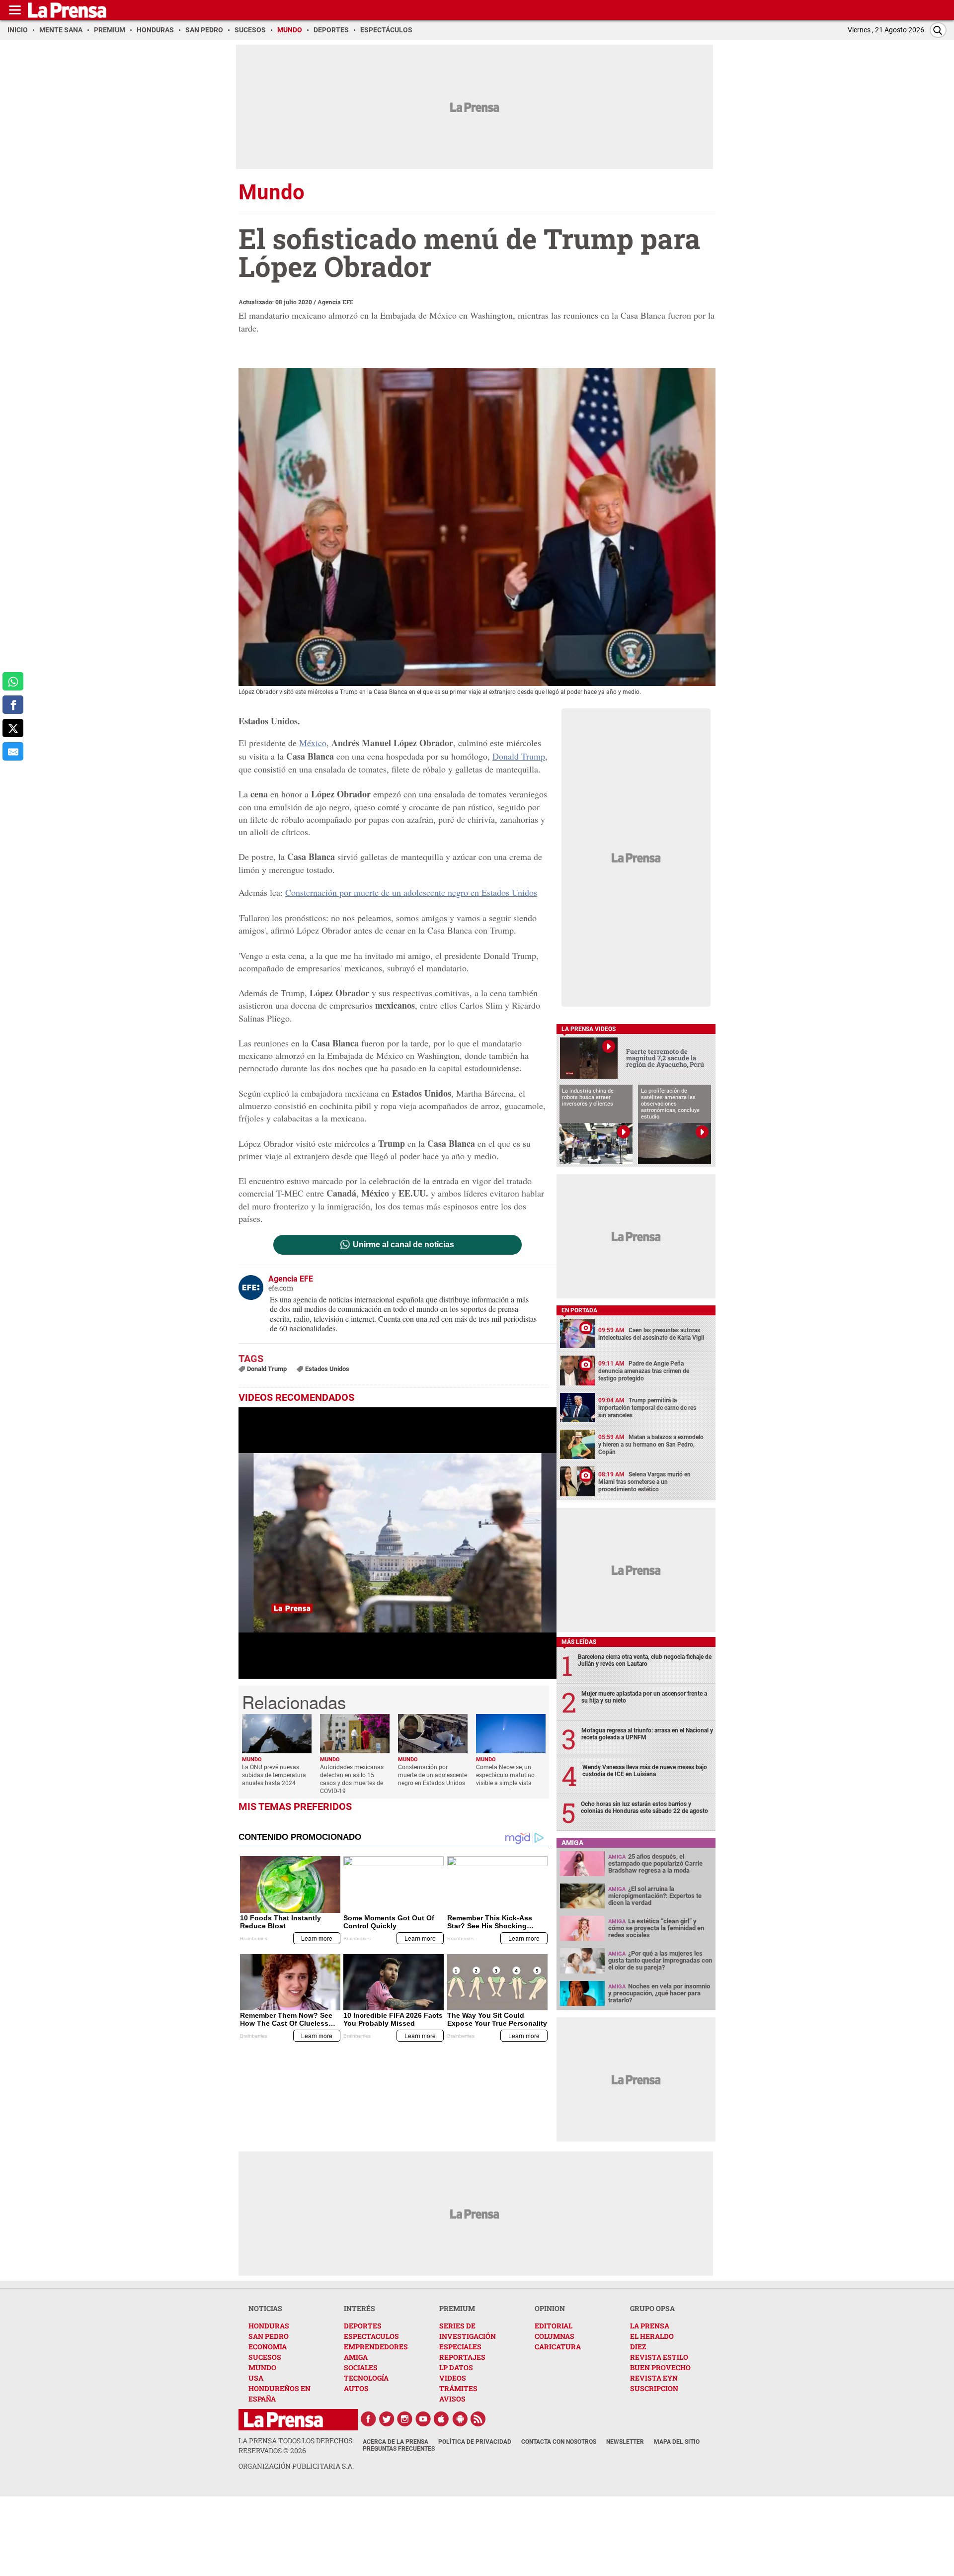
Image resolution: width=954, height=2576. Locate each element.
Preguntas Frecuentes (399, 2449)
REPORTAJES (462, 2357)
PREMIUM (457, 2308)
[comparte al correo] (13, 751)
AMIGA (356, 2357)
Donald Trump (519, 756)
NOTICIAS (265, 2308)
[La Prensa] (283, 2420)
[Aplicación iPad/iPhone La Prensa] (442, 2419)
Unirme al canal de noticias (403, 1245)
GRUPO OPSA (652, 2308)
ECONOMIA (268, 2347)
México (313, 743)
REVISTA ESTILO (659, 2357)
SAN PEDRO (269, 2336)
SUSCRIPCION (654, 2388)
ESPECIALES (460, 2347)
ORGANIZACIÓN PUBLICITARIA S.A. (296, 2466)
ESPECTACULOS (371, 2336)
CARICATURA (558, 2347)
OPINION (550, 2308)
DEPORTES (363, 2326)
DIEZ (638, 2347)
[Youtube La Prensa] (423, 2419)
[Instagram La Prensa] (405, 2419)
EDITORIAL (554, 2326)
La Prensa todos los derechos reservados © (295, 2446)
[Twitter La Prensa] (387, 2419)
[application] (397, 1543)
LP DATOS (456, 2367)
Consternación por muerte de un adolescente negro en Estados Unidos (411, 892)
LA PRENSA (650, 2326)
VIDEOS (453, 2378)
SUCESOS (265, 2357)
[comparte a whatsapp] (13, 681)
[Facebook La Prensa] (368, 2419)
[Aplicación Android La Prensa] (460, 2419)
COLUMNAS (555, 2336)
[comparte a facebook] (13, 705)
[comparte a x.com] (13, 728)
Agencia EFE (336, 302)
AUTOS (356, 2388)
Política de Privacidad (475, 2442)
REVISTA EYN (654, 2378)
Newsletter (625, 2442)
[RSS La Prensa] (478, 2419)
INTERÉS (359, 2308)
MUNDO (262, 2367)
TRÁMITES (458, 2388)
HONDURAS (269, 2326)
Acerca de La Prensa (396, 2442)
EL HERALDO (652, 2336)
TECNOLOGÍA (366, 2378)
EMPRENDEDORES (376, 2347)
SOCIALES (361, 2367)
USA (256, 2378)
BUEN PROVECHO (660, 2367)
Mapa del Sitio (677, 2442)
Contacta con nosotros (559, 2442)
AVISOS (452, 2399)
